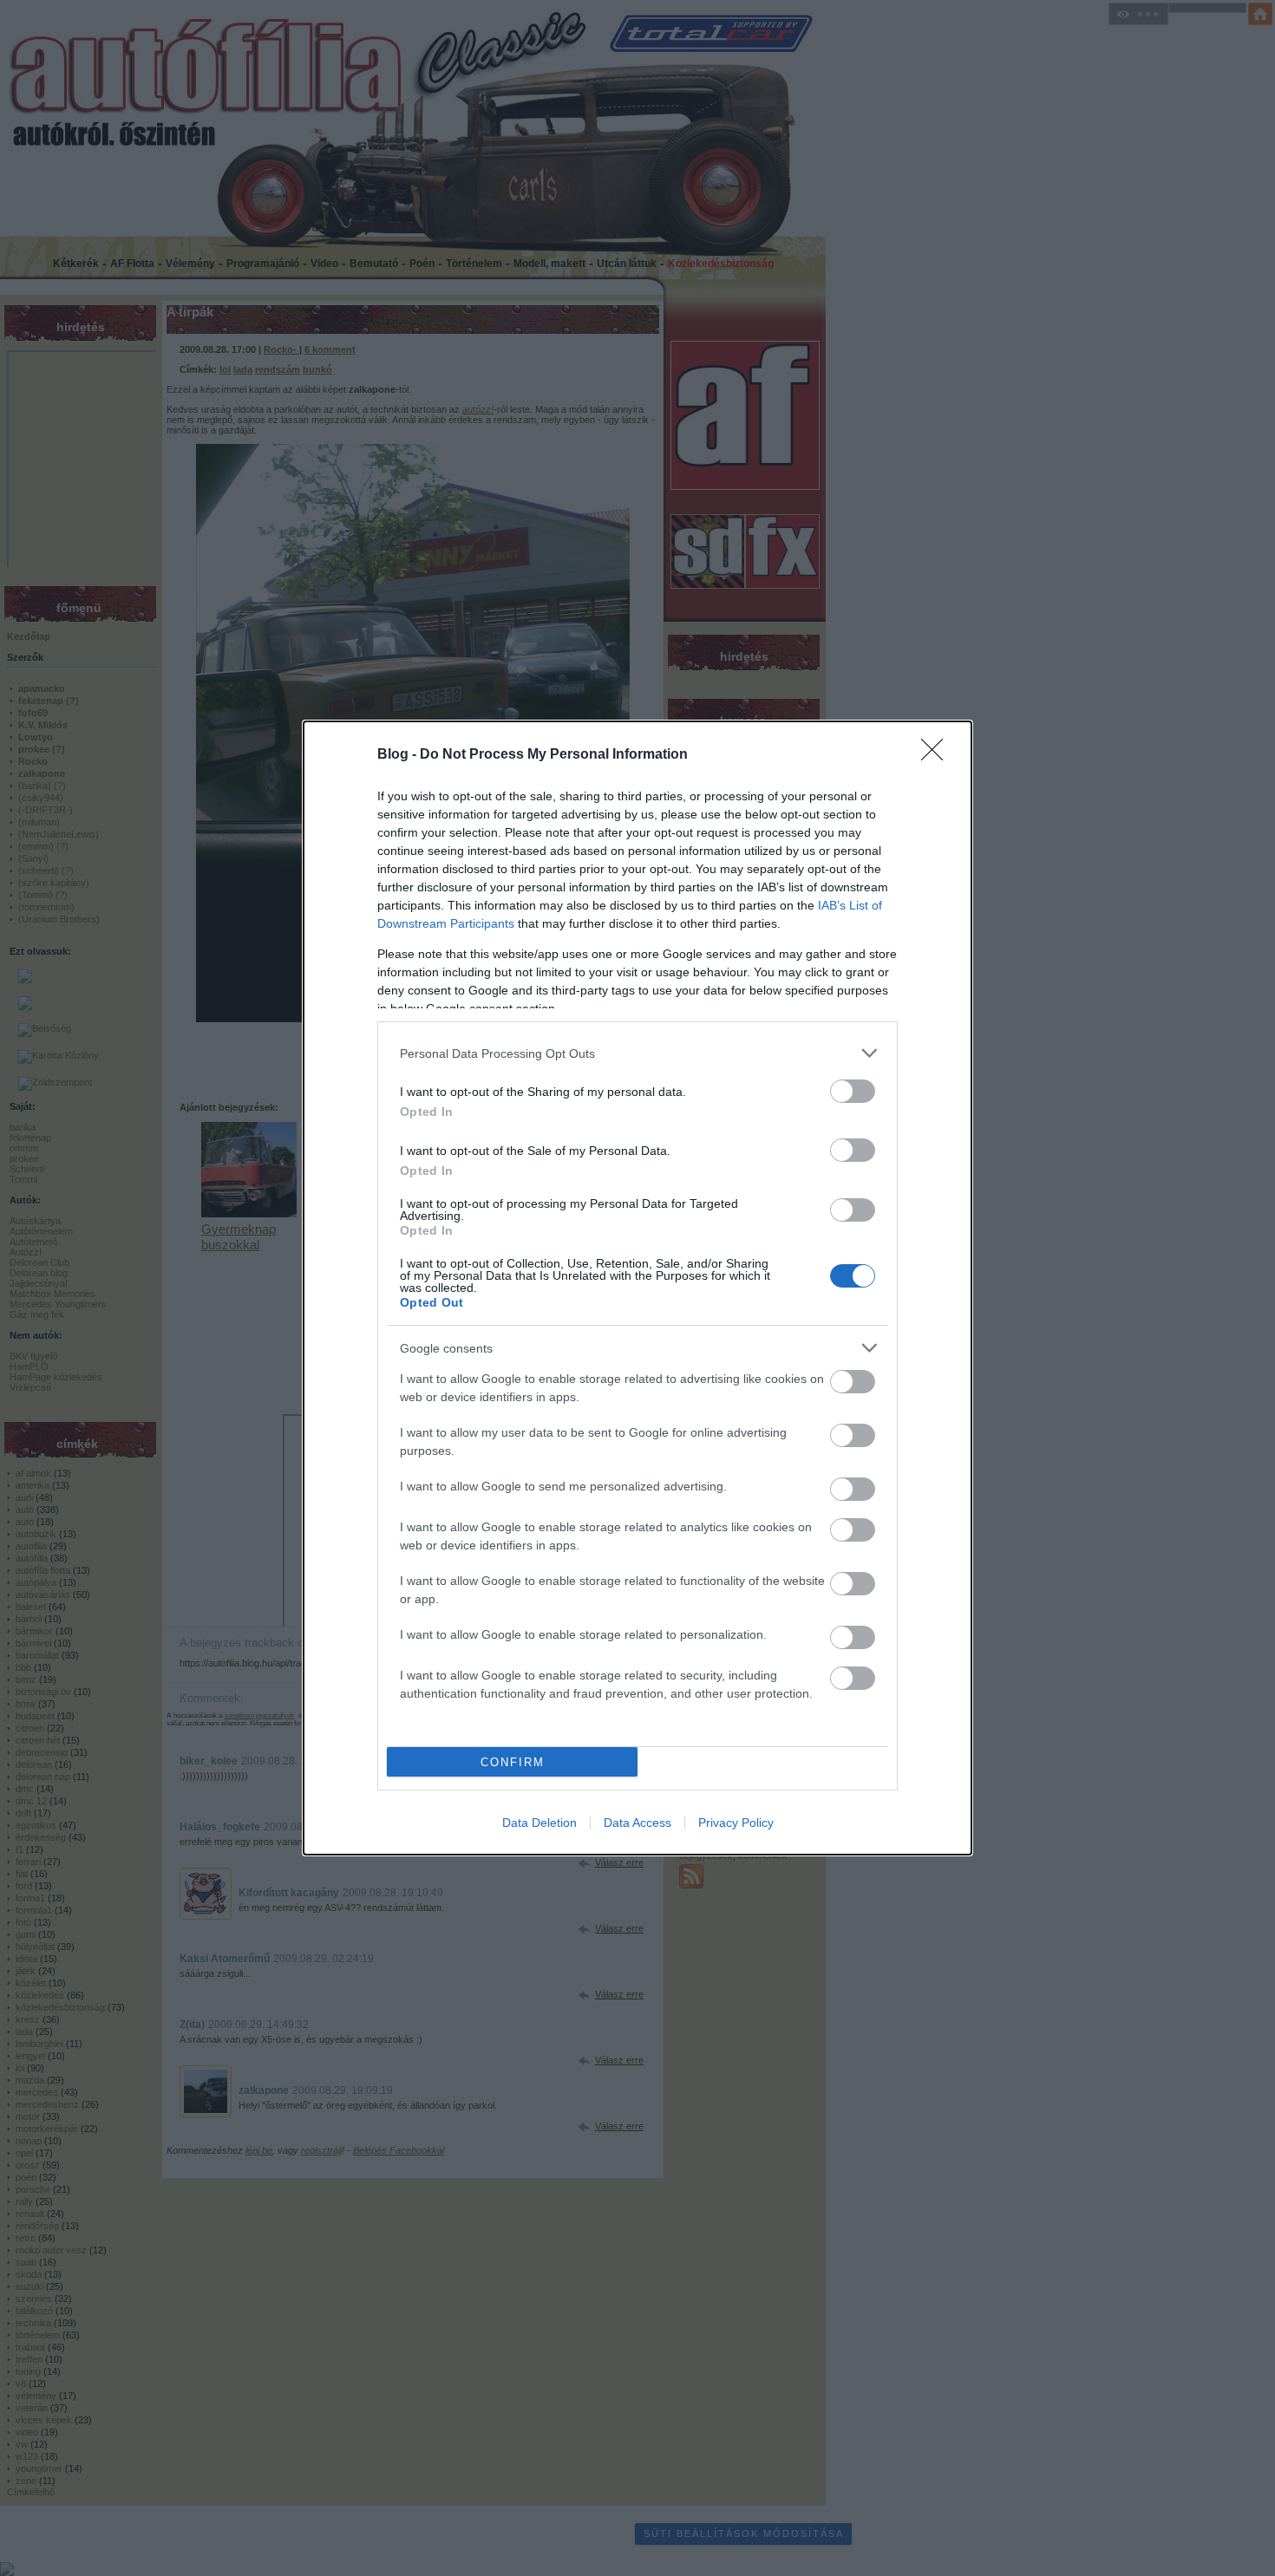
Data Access (637, 1823)
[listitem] (637, 1053)
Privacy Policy (736, 1823)
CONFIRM (513, 1762)
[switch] (853, 1091)
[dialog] (637, 1288)
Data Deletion (539, 1823)
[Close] (938, 755)
